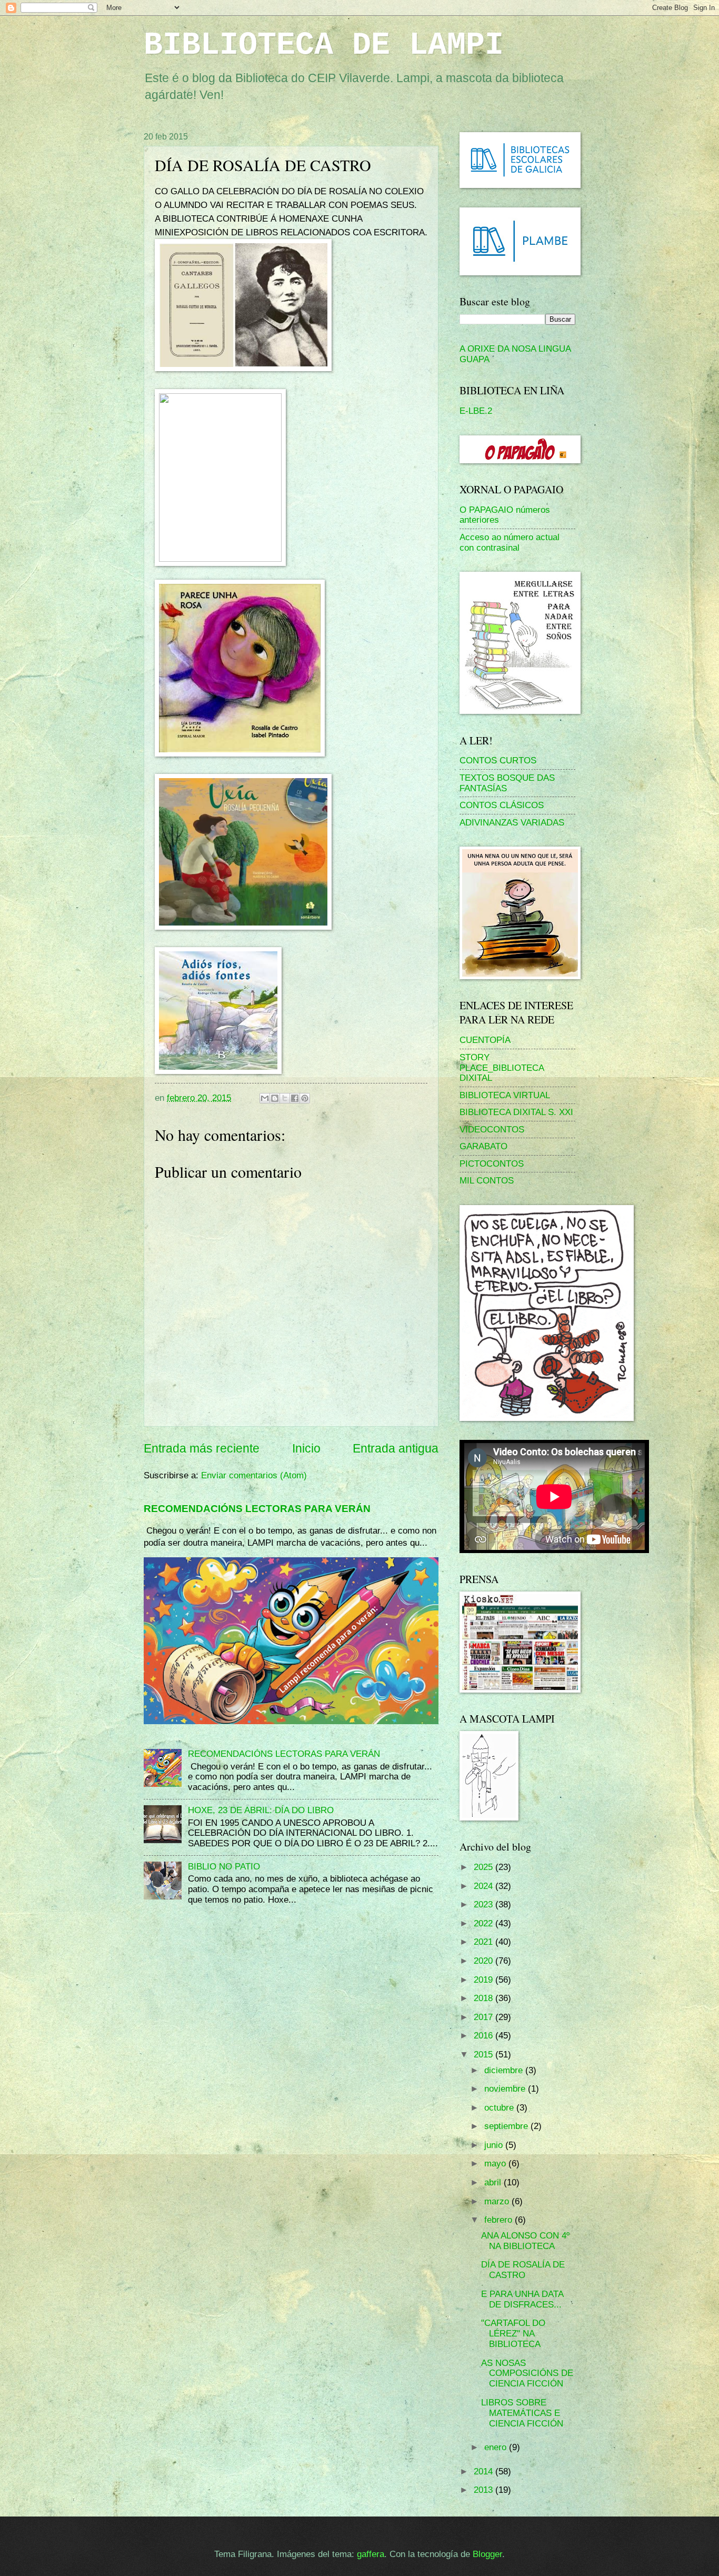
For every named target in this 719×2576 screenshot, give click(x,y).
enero (497, 2447)
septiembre (507, 2126)
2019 (485, 1980)
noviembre (506, 2089)
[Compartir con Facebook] (295, 1098)
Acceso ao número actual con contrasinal (510, 543)
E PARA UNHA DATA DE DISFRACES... (522, 2299)
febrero (500, 2220)
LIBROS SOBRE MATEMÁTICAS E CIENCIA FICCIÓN (522, 2413)
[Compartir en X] (285, 1098)
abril (494, 2182)
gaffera (371, 2554)
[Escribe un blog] (275, 1098)
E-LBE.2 (476, 411)
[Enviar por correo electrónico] (265, 1098)
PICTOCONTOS (492, 1164)
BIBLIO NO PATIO (224, 1867)
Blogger (487, 2554)
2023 (485, 1904)
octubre (500, 2108)
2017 (485, 2017)
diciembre (505, 2070)
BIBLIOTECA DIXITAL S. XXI (516, 1112)
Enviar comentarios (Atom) (254, 1475)
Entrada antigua (396, 1448)
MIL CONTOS (487, 1181)
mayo (496, 2164)
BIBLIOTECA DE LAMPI (324, 45)
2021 (485, 1942)
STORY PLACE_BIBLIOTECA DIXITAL (502, 1068)
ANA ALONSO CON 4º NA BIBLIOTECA (525, 2241)
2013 (485, 2490)
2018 (485, 1998)
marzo (498, 2201)
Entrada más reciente (202, 1448)
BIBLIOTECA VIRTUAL (505, 1095)
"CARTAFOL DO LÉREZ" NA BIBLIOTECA (513, 2334)
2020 (485, 1961)
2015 (485, 2055)
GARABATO (483, 1146)
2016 (485, 2036)
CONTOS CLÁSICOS (502, 805)
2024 (485, 1886)
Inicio (306, 1448)
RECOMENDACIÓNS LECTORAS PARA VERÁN (257, 1508)
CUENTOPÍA (485, 1040)
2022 (485, 1923)
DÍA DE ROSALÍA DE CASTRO (523, 2270)
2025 (485, 1867)
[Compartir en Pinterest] (305, 1098)
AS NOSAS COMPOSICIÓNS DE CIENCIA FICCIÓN (527, 2374)
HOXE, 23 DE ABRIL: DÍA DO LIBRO (261, 1810)
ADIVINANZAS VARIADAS (512, 823)
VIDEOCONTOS (492, 1130)
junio (495, 2145)
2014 (485, 2471)
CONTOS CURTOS (498, 760)
